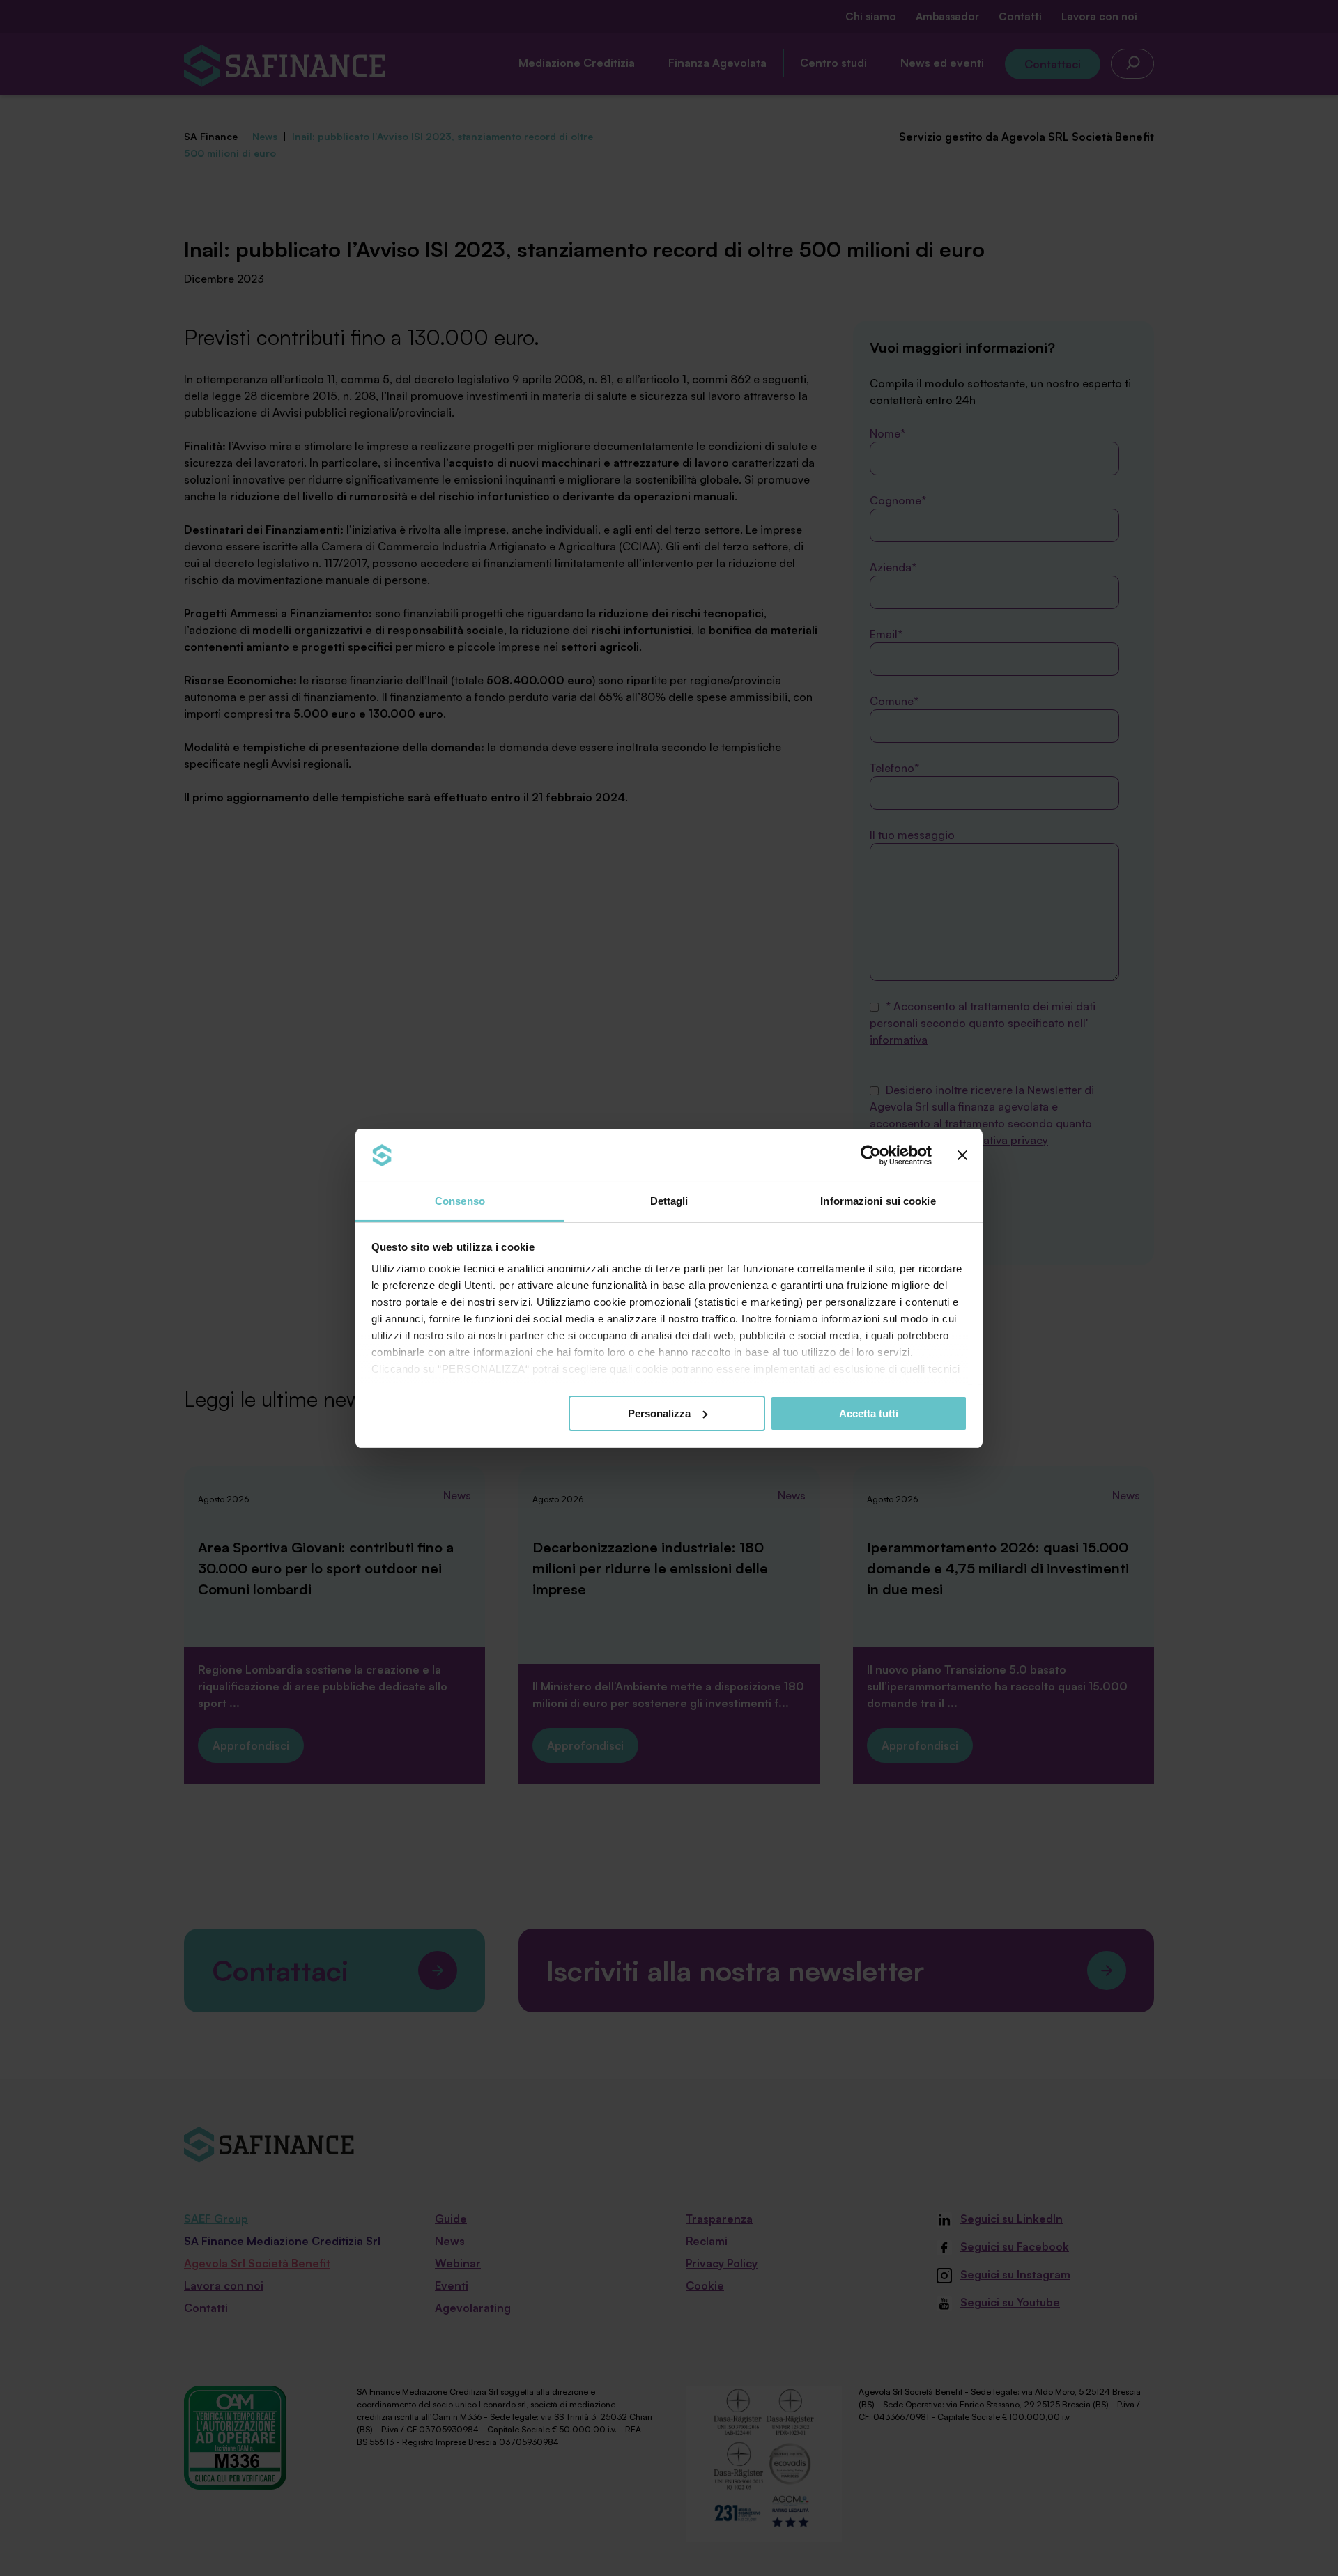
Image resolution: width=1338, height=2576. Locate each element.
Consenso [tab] (460, 1201)
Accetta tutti (869, 1413)
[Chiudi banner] (962, 1155)
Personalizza (659, 1413)
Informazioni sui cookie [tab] (878, 1201)
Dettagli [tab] (669, 1201)
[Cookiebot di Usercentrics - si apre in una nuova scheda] (871, 1155)
